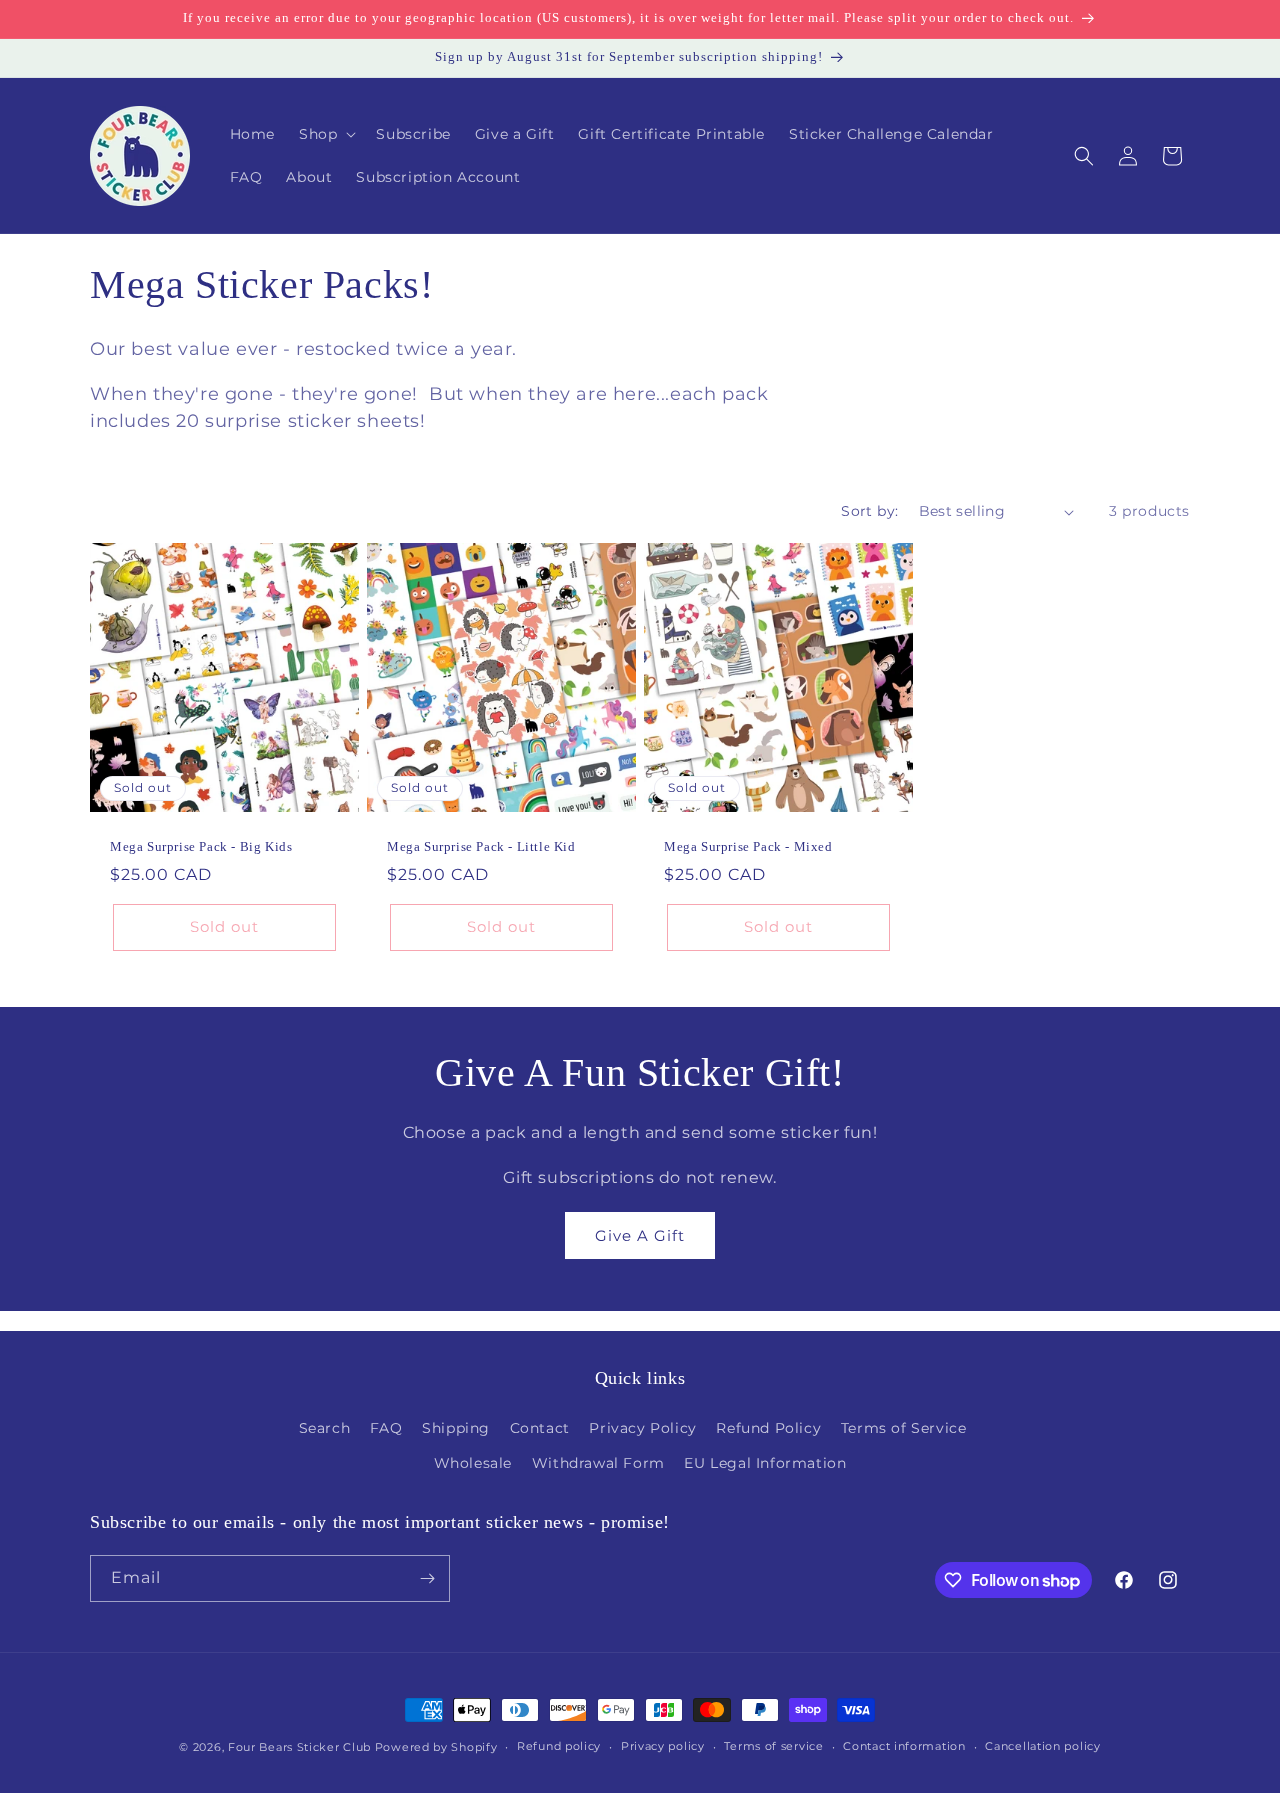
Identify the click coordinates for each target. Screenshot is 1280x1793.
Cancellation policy (1042, 1746)
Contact (540, 1428)
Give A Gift (640, 1235)
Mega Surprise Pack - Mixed (748, 846)
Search (325, 1428)
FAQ (386, 1428)
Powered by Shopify (436, 1747)
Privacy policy (663, 1746)
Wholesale (473, 1463)
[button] (325, 134)
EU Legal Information (765, 1463)
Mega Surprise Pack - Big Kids (201, 846)
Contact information (904, 1746)
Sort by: (869, 511)
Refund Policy (768, 1428)
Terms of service (773, 1746)
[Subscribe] (427, 1578)
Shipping (456, 1428)
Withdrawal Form (598, 1463)
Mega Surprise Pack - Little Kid (481, 846)
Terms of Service (904, 1428)
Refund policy (559, 1746)
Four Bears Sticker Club (299, 1747)
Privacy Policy (642, 1428)
